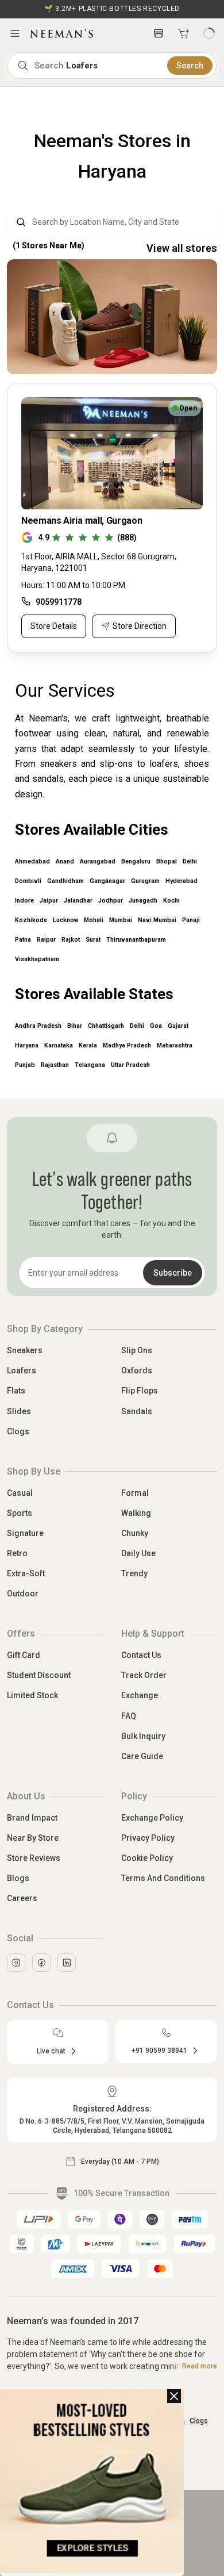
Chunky (135, 1533)
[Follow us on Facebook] (41, 1963)
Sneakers (25, 1350)
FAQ (129, 1716)
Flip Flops (140, 1391)
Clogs (18, 1431)
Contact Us (141, 1655)
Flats (16, 1391)
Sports (20, 1513)
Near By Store (33, 1838)
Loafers (22, 1370)
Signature (25, 1533)
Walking (136, 1513)
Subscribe (173, 1273)
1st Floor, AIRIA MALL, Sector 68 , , (99, 562)
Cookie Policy (147, 1858)
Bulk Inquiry (143, 1736)
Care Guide (142, 1756)
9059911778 (59, 602)
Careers (22, 1898)
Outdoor (23, 1594)
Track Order (144, 1675)
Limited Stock (32, 1695)
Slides (19, 1411)
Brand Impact (32, 1818)
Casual (20, 1493)
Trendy (134, 1573)
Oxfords (137, 1370)
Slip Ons (137, 1350)
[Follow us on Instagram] (16, 1963)
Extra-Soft (26, 1573)
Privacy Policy (148, 1838)
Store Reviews (34, 1858)
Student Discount (39, 1675)
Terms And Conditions (163, 1878)
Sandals (137, 1411)
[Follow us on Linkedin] (67, 1963)
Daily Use (138, 1553)
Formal (135, 1493)
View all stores (182, 248)
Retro (17, 1553)
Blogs (18, 1878)
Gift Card (24, 1655)
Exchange (140, 1695)
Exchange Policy (152, 1818)
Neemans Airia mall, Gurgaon (82, 521)
